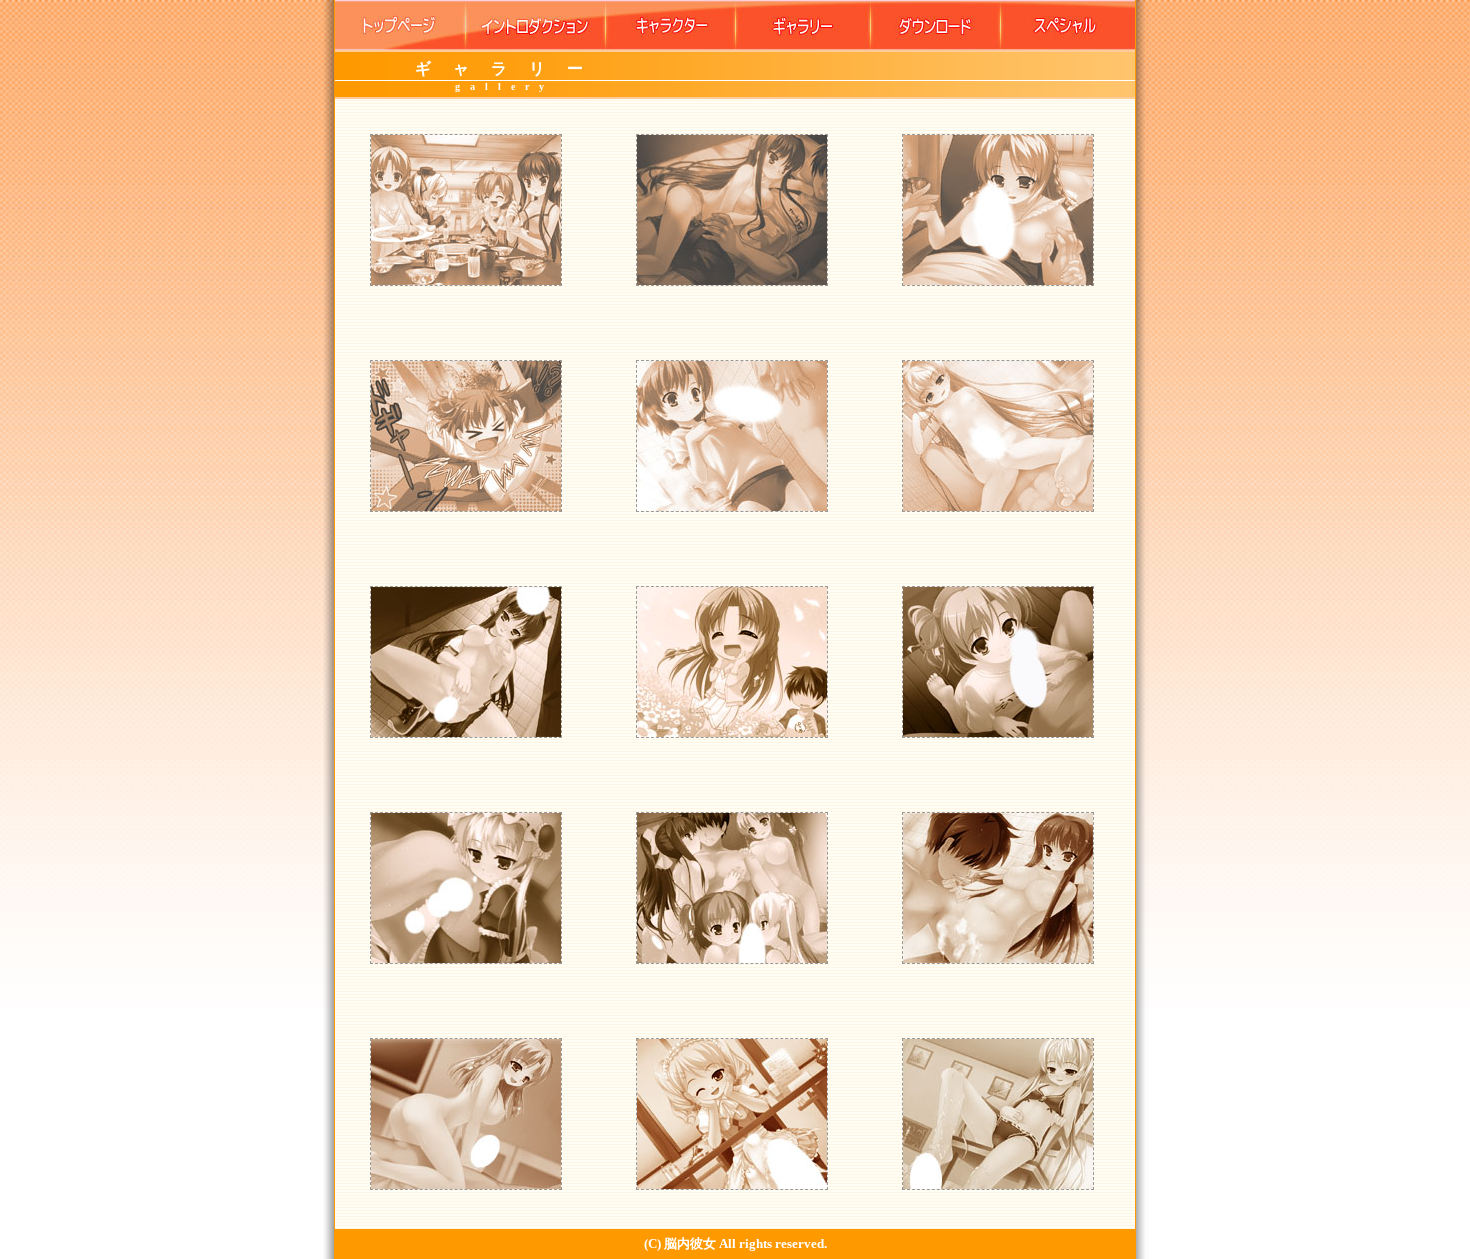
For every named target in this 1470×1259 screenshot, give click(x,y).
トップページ (400, 25)
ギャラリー (803, 25)
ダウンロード (936, 25)
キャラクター (670, 25)
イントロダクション (535, 25)
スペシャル (1068, 25)
